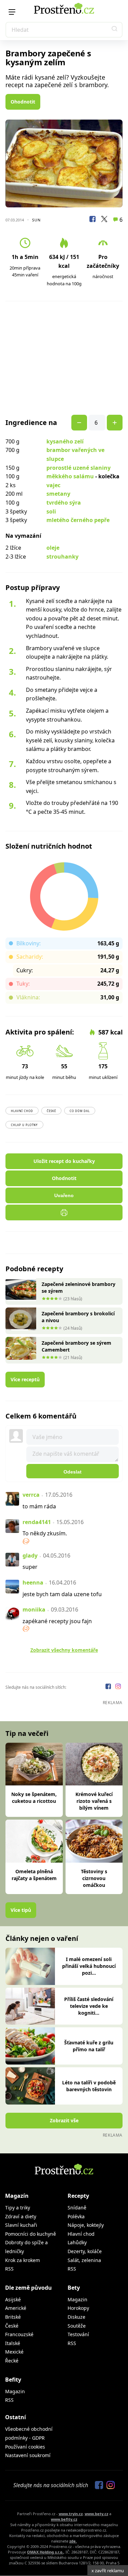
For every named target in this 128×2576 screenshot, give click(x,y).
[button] (115, 30)
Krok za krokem (23, 2260)
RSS (9, 2269)
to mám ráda (39, 1506)
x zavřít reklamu (108, 2571)
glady (30, 1556)
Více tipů (21, 1910)
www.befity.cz (64, 2519)
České (51, 1111)
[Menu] (12, 12)
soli (51, 511)
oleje (53, 548)
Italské (13, 2343)
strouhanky (62, 557)
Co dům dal (80, 1111)
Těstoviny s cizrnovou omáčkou (94, 1878)
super (30, 1567)
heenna (33, 1582)
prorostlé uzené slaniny (79, 468)
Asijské (13, 2299)
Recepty (78, 2196)
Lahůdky (77, 2242)
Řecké (12, 2361)
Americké (16, 2308)
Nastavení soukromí (28, 2455)
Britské (13, 2317)
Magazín (17, 2196)
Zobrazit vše (64, 2120)
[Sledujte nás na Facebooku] (109, 1687)
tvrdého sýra (64, 503)
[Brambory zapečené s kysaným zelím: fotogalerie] (64, 163)
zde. (73, 2541)
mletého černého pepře (78, 520)
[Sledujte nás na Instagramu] (118, 1687)
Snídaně (77, 2208)
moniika (34, 1609)
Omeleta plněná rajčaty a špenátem (34, 1875)
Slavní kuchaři (21, 2225)
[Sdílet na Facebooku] (93, 220)
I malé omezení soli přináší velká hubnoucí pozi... (89, 1966)
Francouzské (19, 2334)
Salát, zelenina (84, 2260)
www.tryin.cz (71, 2514)
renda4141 (37, 1522)
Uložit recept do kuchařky (64, 1161)
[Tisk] (64, 1212)
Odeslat (73, 1472)
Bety (74, 2288)
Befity (13, 2380)
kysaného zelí (65, 441)
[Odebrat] (115, 423)
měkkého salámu (70, 476)
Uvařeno (64, 1195)
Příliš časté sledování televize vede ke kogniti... (89, 2006)
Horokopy (78, 2308)
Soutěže (77, 2326)
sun (36, 220)
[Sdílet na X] (104, 220)
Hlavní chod (22, 1111)
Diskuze (76, 2317)
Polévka (76, 2216)
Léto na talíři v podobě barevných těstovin (89, 2086)
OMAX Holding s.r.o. (45, 2552)
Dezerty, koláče (85, 2251)
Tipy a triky (18, 2208)
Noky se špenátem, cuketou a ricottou (34, 1798)
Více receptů (25, 1379)
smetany (58, 494)
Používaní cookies (25, 2447)
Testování (78, 2334)
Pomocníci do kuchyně (31, 2234)
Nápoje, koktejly (86, 2225)
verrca (31, 1495)
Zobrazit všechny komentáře (64, 1650)
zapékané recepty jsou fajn (57, 1621)
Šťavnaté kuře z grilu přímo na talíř (89, 2046)
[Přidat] (79, 423)
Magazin (77, 2299)
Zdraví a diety (21, 2216)
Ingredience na (31, 423)
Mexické (14, 2352)
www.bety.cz (96, 2514)
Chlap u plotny (24, 1125)
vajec (53, 485)
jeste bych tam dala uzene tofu (62, 1594)
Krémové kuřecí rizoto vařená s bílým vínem (94, 1801)
